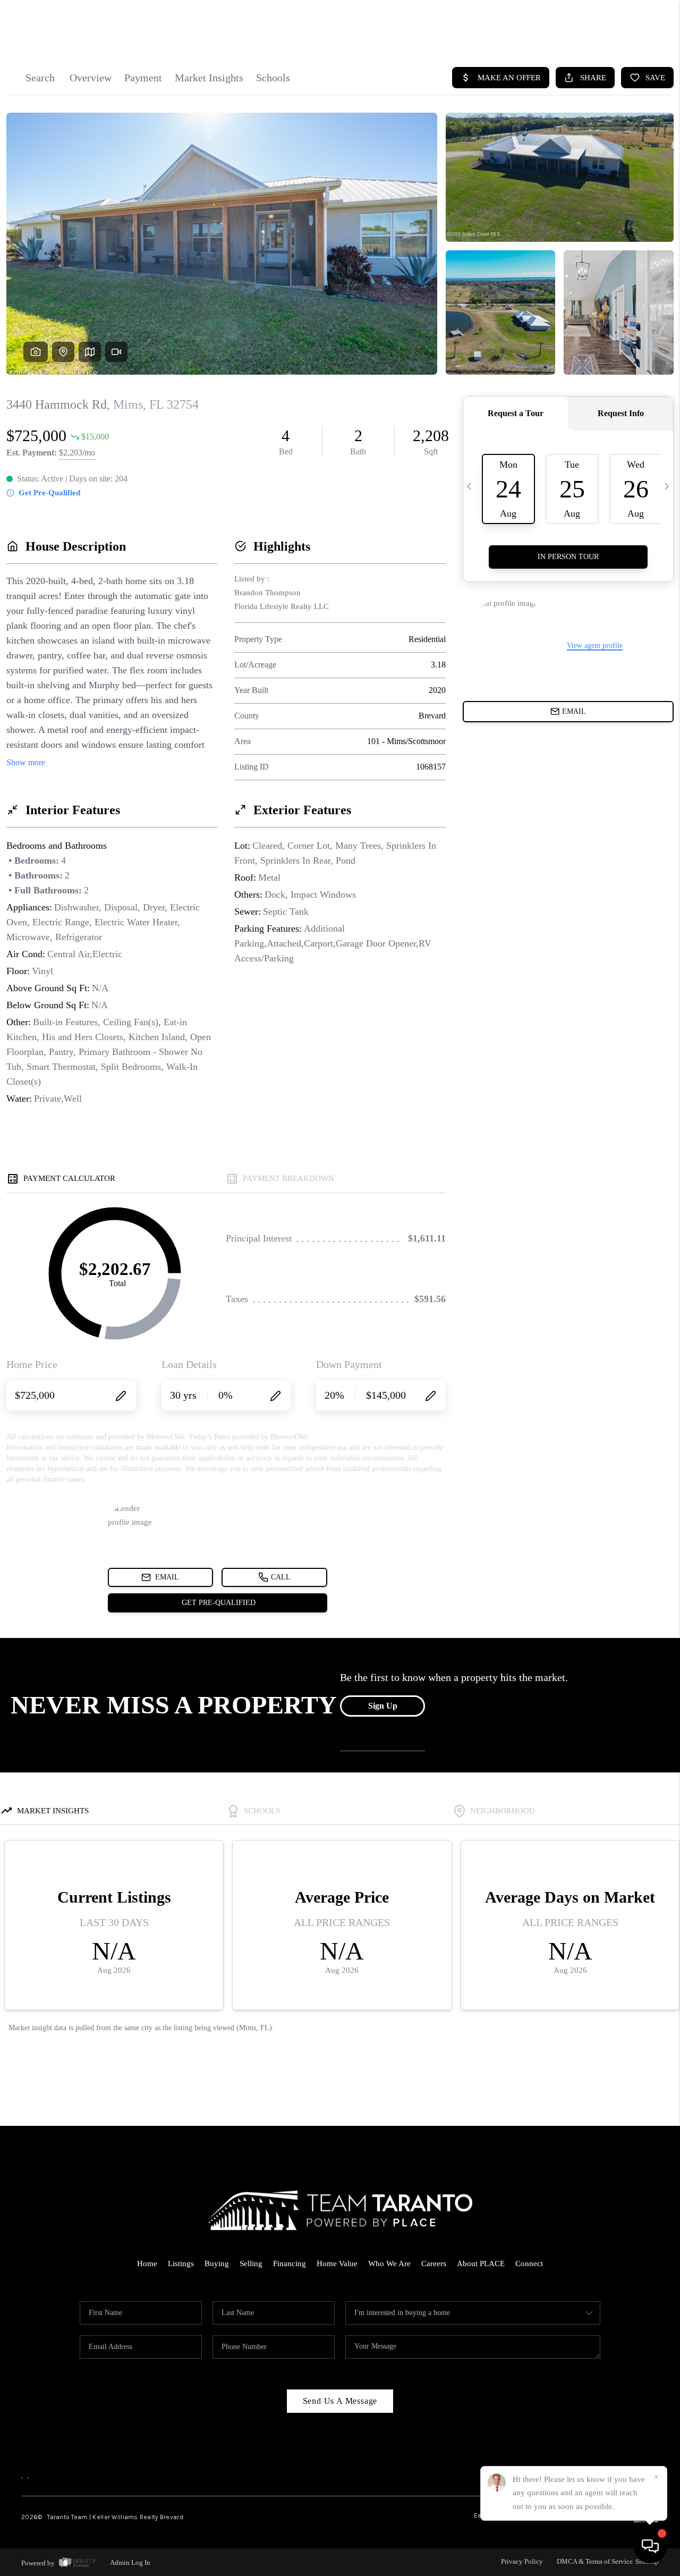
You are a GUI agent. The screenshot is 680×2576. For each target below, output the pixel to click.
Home (147, 2263)
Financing (290, 2263)
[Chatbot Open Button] (650, 2546)
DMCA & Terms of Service (595, 2561)
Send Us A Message (340, 2401)
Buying (217, 2263)
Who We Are (389, 2263)
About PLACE (481, 2263)
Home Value (337, 2263)
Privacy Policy (522, 2561)
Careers (434, 2263)
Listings (181, 2263)
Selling (251, 2263)
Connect (529, 2263)
